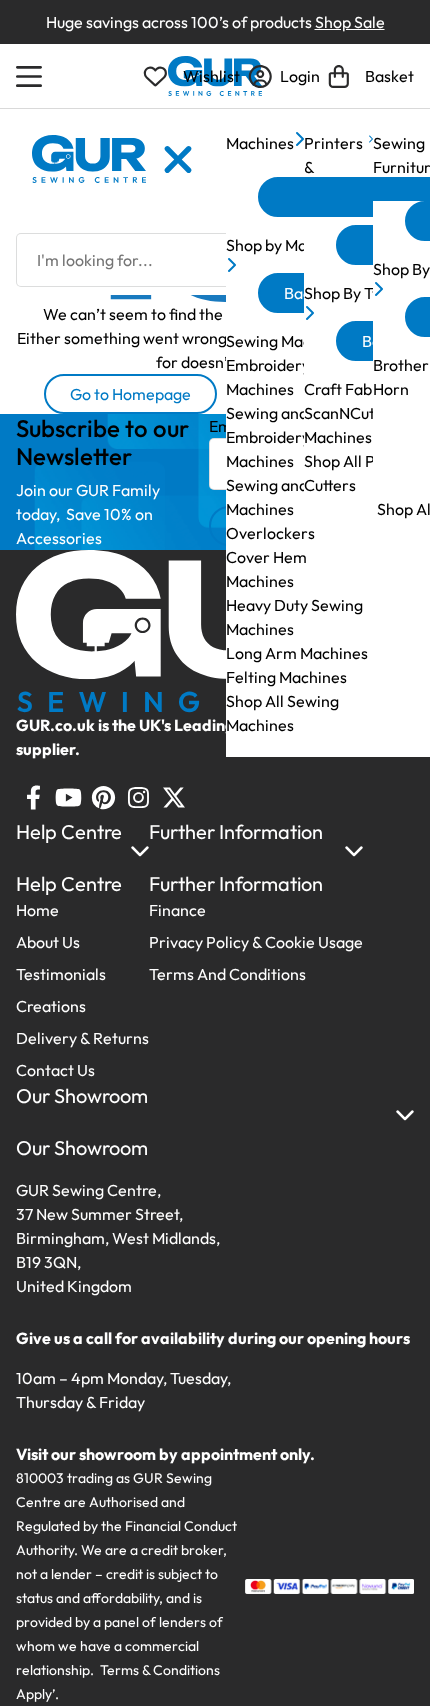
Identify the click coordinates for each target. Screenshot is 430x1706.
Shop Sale (350, 22)
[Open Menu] (32, 76)
